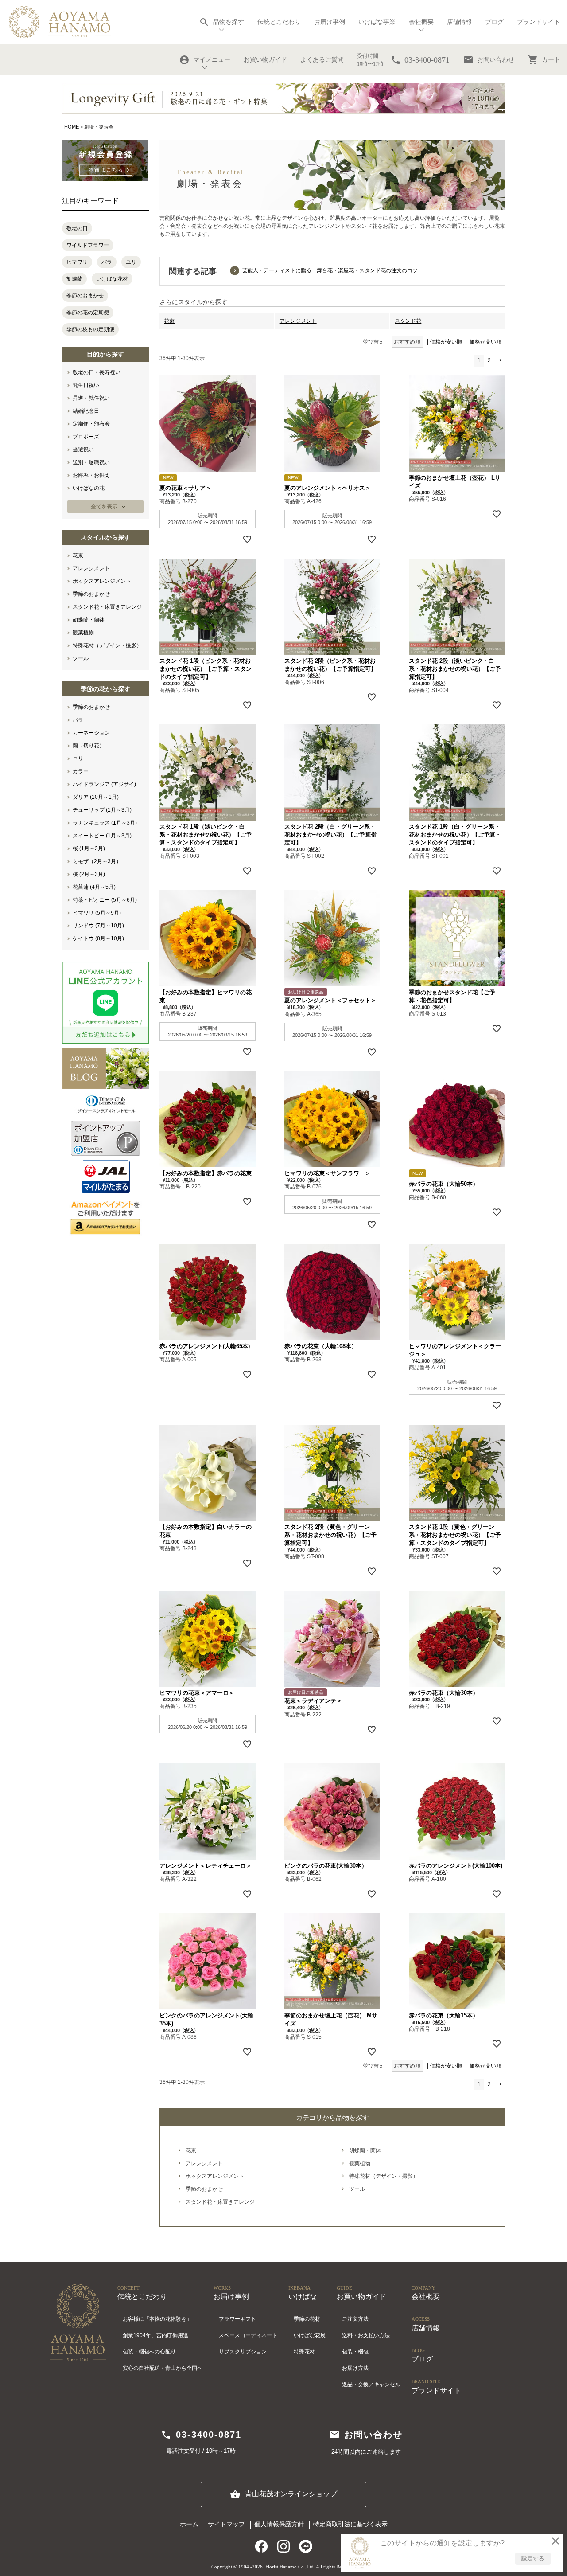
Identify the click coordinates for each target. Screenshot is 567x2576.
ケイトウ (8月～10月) (98, 938)
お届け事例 (330, 22)
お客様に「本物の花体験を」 (157, 2319)
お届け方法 (355, 2368)
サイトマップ (226, 2524)
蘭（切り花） (89, 746)
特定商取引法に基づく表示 (350, 2524)
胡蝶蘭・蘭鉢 (89, 620)
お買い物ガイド (265, 60)
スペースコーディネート (248, 2335)
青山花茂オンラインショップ (283, 2494)
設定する (533, 2558)
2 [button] (489, 360)
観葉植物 (83, 633)
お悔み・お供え (91, 475)
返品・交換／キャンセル (371, 2384)
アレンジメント (91, 568)
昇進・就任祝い (91, 398)
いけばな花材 (112, 279)
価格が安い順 (446, 342)
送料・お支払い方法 (366, 2335)
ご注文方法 (355, 2319)
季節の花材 (307, 2319)
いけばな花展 (310, 2335)
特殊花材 (304, 2352)
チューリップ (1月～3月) (102, 810)
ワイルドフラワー (88, 245)
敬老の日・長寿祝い (97, 372)
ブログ (494, 22)
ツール (81, 658)
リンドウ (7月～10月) (98, 926)
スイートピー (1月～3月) (102, 836)
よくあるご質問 (322, 60)
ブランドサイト (539, 22)
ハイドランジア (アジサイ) (104, 784)
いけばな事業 (377, 22)
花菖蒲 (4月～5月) (94, 887)
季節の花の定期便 (88, 313)
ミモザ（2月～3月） (97, 861)
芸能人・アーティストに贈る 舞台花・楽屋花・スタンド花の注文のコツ (330, 270)
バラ (107, 262)
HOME (72, 127)
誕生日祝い (86, 385)
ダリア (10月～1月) (96, 797)
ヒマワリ (77, 262)
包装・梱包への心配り (149, 2352)
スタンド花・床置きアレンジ (107, 607)
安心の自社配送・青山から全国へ (163, 2368)
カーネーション (91, 733)
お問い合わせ (489, 60)
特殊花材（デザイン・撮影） (107, 645)
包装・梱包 (355, 2352)
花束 (78, 555)
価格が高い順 (485, 342)
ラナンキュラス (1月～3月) (105, 823)
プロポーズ (86, 437)
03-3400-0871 (201, 2435)
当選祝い (83, 450)
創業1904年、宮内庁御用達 (155, 2335)
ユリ (131, 262)
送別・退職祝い (91, 462)
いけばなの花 (89, 488)
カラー (81, 771)
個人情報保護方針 (279, 2524)
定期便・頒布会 (91, 424)
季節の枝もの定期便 (90, 329)
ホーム (189, 2524)
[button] (500, 361)
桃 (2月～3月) (89, 874)
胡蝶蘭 (74, 279)
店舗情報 (459, 22)
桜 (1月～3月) (89, 848)
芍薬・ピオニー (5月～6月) (105, 900)
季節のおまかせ (85, 296)
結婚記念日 (86, 411)
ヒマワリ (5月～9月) (97, 913)
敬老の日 (77, 228)
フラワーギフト (237, 2319)
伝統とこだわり (279, 22)
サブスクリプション (243, 2352)
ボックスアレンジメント (102, 581)
